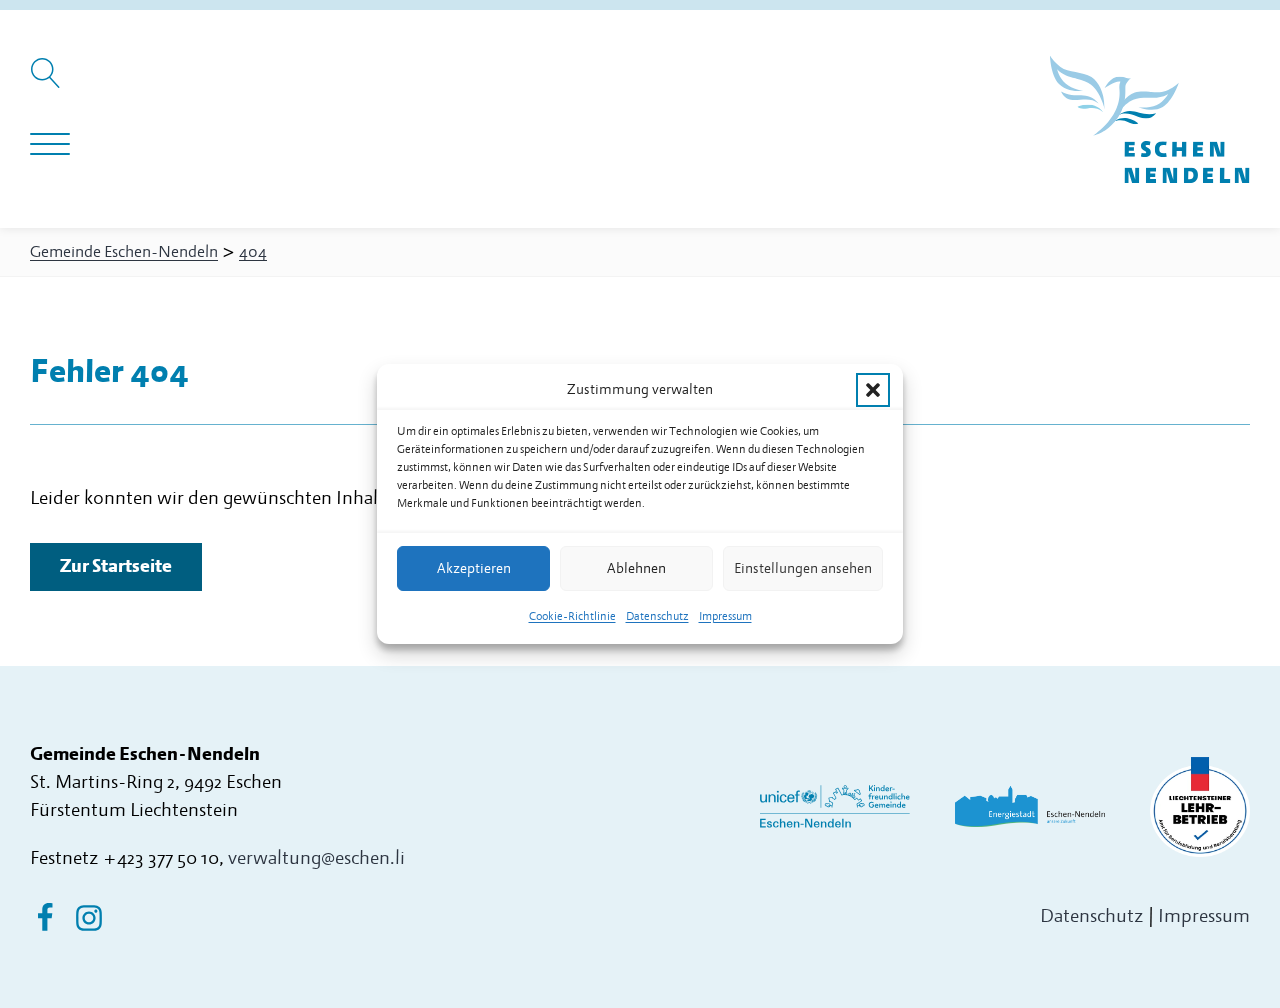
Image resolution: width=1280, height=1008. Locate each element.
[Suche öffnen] (48, 83)
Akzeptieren (474, 568)
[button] (873, 390)
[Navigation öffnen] (50, 145)
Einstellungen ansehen (803, 568)
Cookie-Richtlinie (572, 616)
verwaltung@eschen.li (316, 858)
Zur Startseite (116, 566)
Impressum (725, 616)
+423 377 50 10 (161, 858)
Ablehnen (636, 568)
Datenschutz (657, 616)
